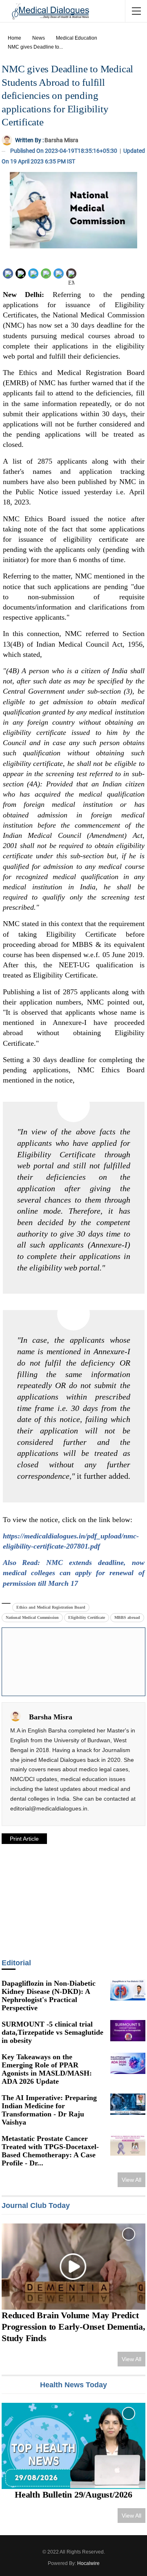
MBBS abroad (127, 1617)
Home (14, 38)
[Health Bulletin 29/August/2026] (73, 2446)
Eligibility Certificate (87, 1617)
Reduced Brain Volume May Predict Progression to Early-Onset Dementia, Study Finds (73, 2327)
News (39, 38)
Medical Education (77, 38)
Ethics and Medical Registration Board (51, 1607)
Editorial (16, 1963)
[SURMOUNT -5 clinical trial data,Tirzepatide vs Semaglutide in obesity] (128, 2031)
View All (131, 2180)
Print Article (24, 1839)
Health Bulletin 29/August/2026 (73, 2495)
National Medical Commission (32, 1617)
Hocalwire (88, 2563)
